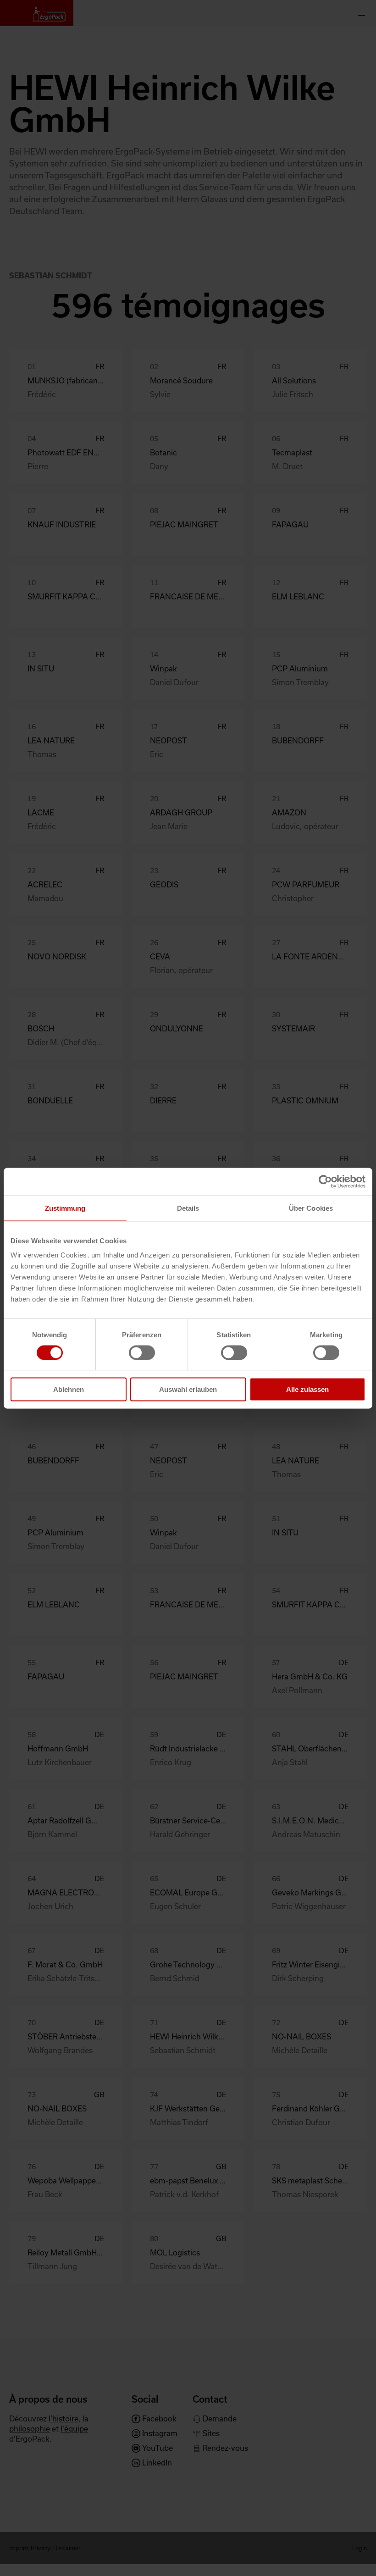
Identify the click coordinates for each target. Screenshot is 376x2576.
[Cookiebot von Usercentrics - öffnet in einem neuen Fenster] (325, 1181)
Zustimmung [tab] (65, 1208)
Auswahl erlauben (188, 1389)
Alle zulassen (307, 1389)
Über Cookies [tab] (311, 1208)
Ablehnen (69, 1389)
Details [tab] (188, 1208)
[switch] (142, 1352)
